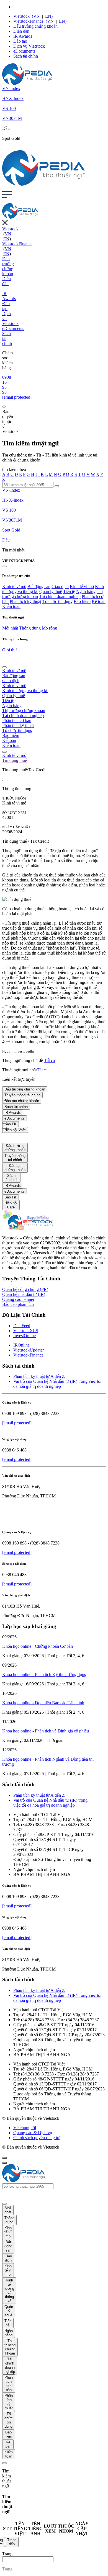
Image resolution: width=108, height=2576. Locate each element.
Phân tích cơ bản (17, 720)
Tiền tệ (69, 591)
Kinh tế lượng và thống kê (25, 691)
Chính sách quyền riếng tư (36, 2138)
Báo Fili (11, 1197)
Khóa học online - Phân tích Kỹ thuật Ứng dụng (44, 1674)
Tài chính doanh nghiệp (60, 596)
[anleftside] (4, 566)
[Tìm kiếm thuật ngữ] (57, 486)
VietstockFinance (28, 21)
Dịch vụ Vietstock (29, 46)
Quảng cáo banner (18, 1299)
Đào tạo (20, 41)
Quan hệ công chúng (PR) (25, 1289)
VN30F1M (12, 118)
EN (49, 16)
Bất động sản (39, 586)
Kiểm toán (11, 606)
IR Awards (23, 36)
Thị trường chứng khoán (24, 711)
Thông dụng (30, 628)
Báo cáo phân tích (18, 1304)
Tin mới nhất (13, 550)
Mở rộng (49, 628)
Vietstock (22, 16)
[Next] (4, 752)
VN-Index (11, 88)
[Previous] (4, 667)
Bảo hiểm (82, 601)
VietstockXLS (26, 1331)
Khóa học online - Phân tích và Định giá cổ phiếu (46, 1731)
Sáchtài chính (11, 1178)
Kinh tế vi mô (82, 586)
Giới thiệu (11, 650)
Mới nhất (10, 628)
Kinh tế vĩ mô (14, 586)
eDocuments (24, 51)
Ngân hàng (86, 591)
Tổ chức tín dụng (57, 601)
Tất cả (49, 1060)
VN (35, 16)
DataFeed (22, 1326)
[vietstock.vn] (27, 1228)
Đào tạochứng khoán (15, 1168)
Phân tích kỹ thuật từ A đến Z (39, 1376)
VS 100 (9, 108)
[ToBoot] (4, 2163)
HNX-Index (13, 98)
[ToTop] (4, 2158)
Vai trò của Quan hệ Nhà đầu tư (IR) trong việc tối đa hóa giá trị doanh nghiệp (57, 1384)
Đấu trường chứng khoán (35, 26)
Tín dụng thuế (15, 760)
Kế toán (99, 601)
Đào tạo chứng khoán (22, 1101)
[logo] (44, 184)
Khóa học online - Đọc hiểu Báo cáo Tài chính (43, 1703)
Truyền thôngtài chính (15, 1158)
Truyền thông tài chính (22, 1095)
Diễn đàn (21, 31)
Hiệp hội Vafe (15, 1130)
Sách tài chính (26, 56)
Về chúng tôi (25, 2128)
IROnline (21, 1345)
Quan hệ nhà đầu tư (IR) (24, 1294)
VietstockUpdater (29, 1350)
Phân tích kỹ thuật (25, 601)
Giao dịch (60, 586)
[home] (27, 83)
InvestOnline (25, 1336)
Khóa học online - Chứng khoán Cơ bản (38, 1646)
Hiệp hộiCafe (11, 1205)
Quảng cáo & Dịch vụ (33, 2133)
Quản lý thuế (51, 591)
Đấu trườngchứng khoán (15, 1148)
